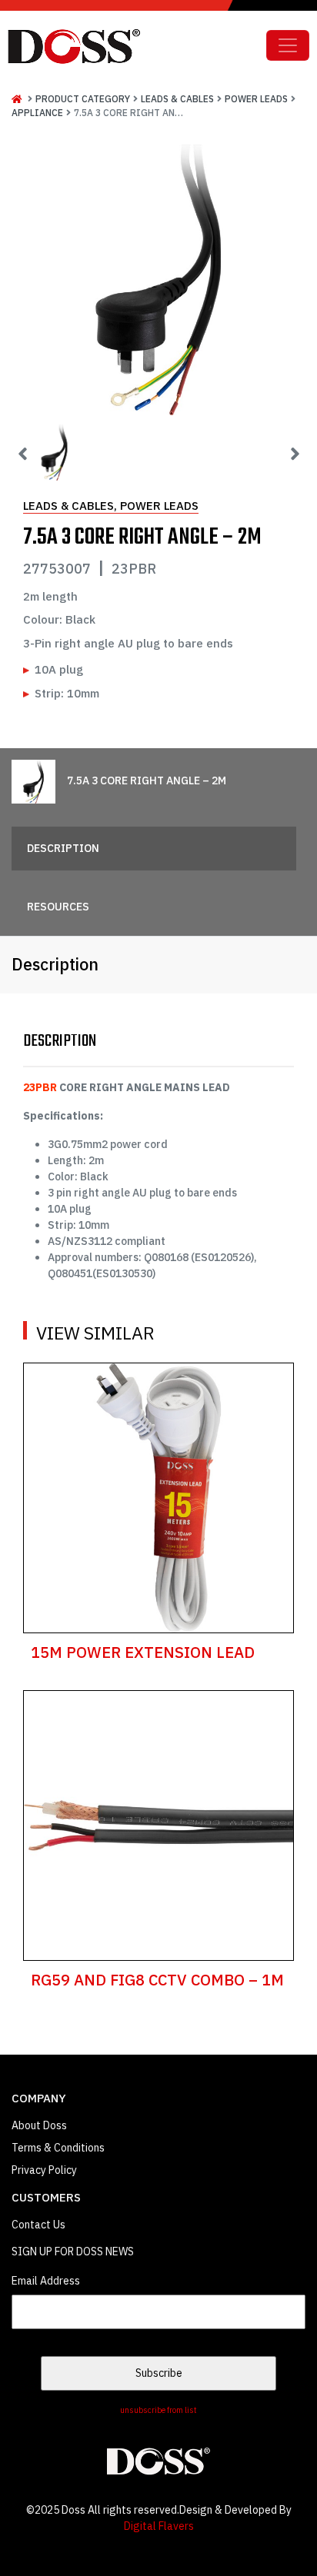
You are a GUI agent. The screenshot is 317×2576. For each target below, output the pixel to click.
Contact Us (38, 2225)
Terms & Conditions (58, 2148)
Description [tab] (63, 848)
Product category (83, 99)
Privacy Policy (44, 2170)
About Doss (39, 2125)
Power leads (256, 99)
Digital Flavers (159, 2526)
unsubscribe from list (158, 2410)
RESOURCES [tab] (58, 907)
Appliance (37, 113)
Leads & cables (177, 99)
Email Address (46, 2281)
